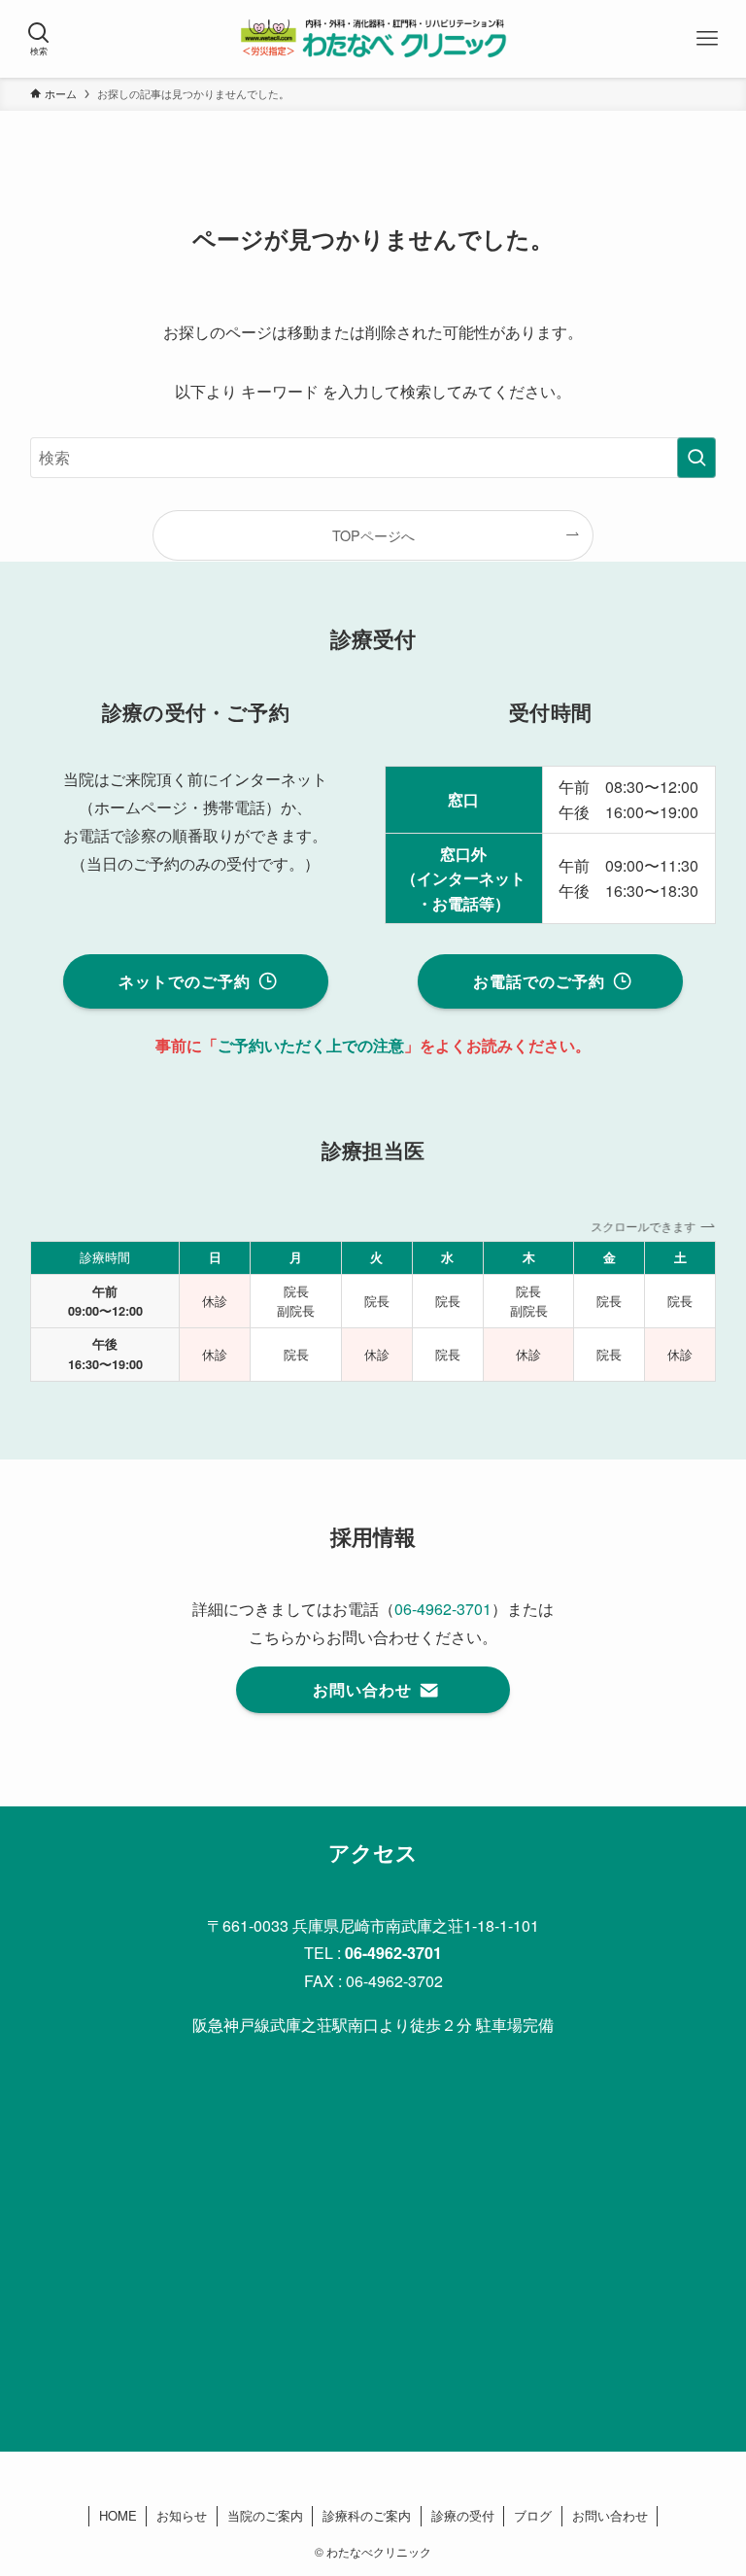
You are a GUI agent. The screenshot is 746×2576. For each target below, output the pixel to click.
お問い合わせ (610, 2515)
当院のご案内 (265, 2515)
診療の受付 (463, 2515)
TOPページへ (373, 535)
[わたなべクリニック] (373, 39)
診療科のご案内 (367, 2515)
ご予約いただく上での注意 (311, 1045)
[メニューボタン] (707, 39)
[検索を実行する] (696, 458)
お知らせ (182, 2515)
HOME (118, 2515)
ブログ (533, 2515)
